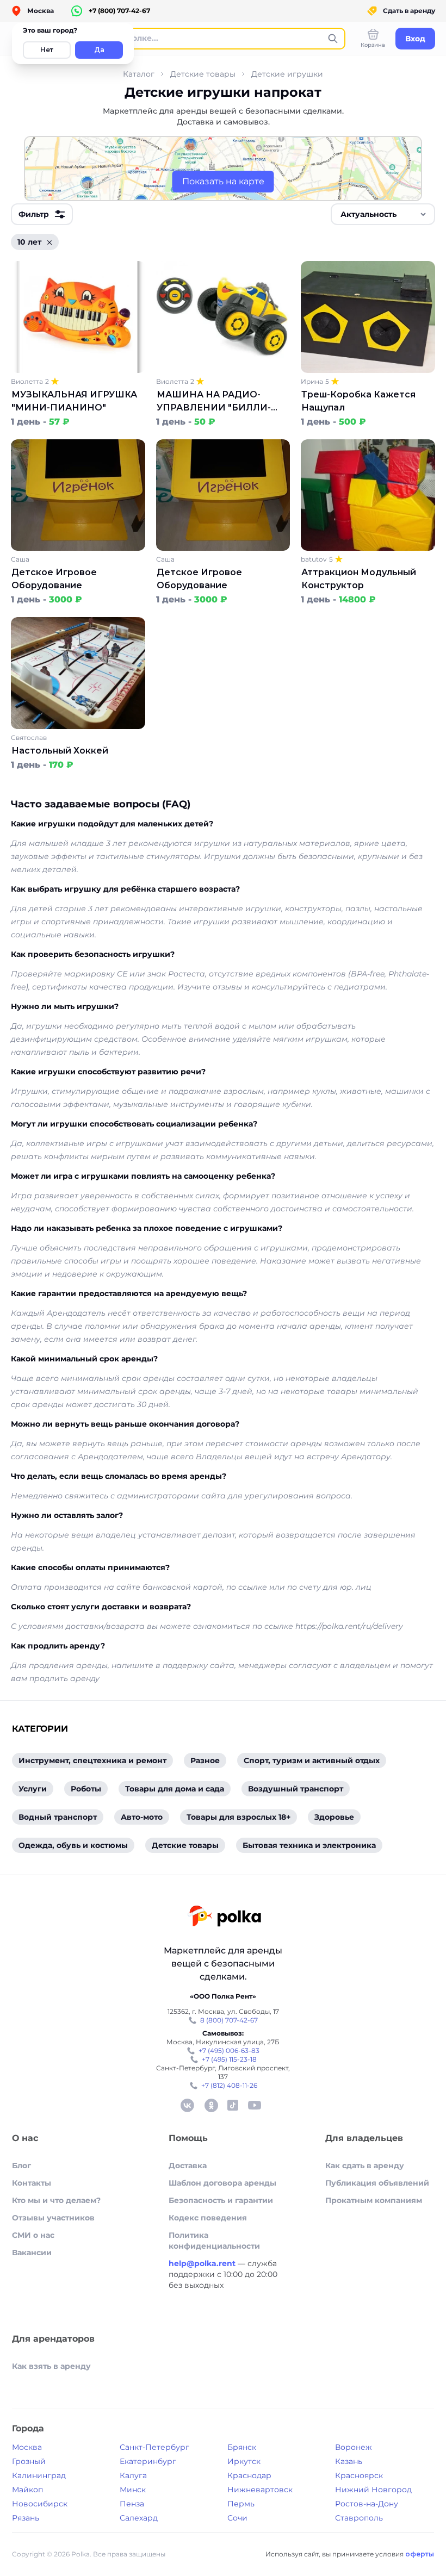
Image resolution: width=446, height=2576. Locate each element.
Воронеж (354, 2447)
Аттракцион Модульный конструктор (359, 579)
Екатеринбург (148, 2461)
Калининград (39, 2475)
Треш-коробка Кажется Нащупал (358, 401)
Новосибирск (40, 2504)
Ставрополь (359, 2518)
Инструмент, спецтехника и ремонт (92, 1760)
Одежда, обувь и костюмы (73, 1845)
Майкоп (27, 2490)
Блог (21, 2166)
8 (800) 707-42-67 (229, 2020)
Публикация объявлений (377, 2183)
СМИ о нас (33, 2235)
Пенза (132, 2504)
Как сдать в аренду (365, 2166)
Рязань (26, 2518)
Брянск (242, 2447)
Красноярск (359, 2475)
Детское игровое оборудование (54, 579)
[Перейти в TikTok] (233, 2105)
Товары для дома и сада (175, 1789)
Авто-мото (142, 1817)
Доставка (188, 2166)
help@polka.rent (203, 2263)
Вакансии (32, 2253)
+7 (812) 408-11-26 (229, 2085)
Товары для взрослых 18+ (239, 1817)
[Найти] (333, 39)
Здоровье (334, 1817)
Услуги (33, 1789)
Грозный (29, 2461)
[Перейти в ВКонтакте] (187, 2105)
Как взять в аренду (51, 2366)
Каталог (139, 74)
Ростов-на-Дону (367, 2504)
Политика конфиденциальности (214, 2241)
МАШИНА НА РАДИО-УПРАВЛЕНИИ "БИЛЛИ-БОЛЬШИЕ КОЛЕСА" (214, 402)
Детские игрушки (287, 74)
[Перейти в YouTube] (255, 2105)
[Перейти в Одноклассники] (211, 2105)
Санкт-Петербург (154, 2447)
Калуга (133, 2475)
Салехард (139, 2518)
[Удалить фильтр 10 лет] (49, 242)
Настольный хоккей (60, 751)
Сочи (237, 2518)
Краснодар (249, 2475)
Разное (205, 1760)
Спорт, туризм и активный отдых (312, 1760)
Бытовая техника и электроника (309, 1845)
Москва (27, 2447)
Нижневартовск (260, 2490)
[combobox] (383, 214)
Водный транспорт (58, 1817)
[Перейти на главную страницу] (224, 1917)
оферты (420, 2554)
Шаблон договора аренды (222, 2183)
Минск (133, 2490)
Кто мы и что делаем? (56, 2200)
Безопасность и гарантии (221, 2200)
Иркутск (244, 2461)
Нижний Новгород (373, 2490)
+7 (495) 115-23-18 (229, 2059)
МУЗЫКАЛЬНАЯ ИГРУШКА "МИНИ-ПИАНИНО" (74, 401)
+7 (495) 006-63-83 (229, 2051)
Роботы (86, 1789)
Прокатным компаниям (374, 2200)
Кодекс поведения (208, 2218)
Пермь (241, 2504)
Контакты (32, 2183)
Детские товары (203, 74)
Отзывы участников (53, 2218)
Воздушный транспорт (296, 1789)
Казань (349, 2461)
